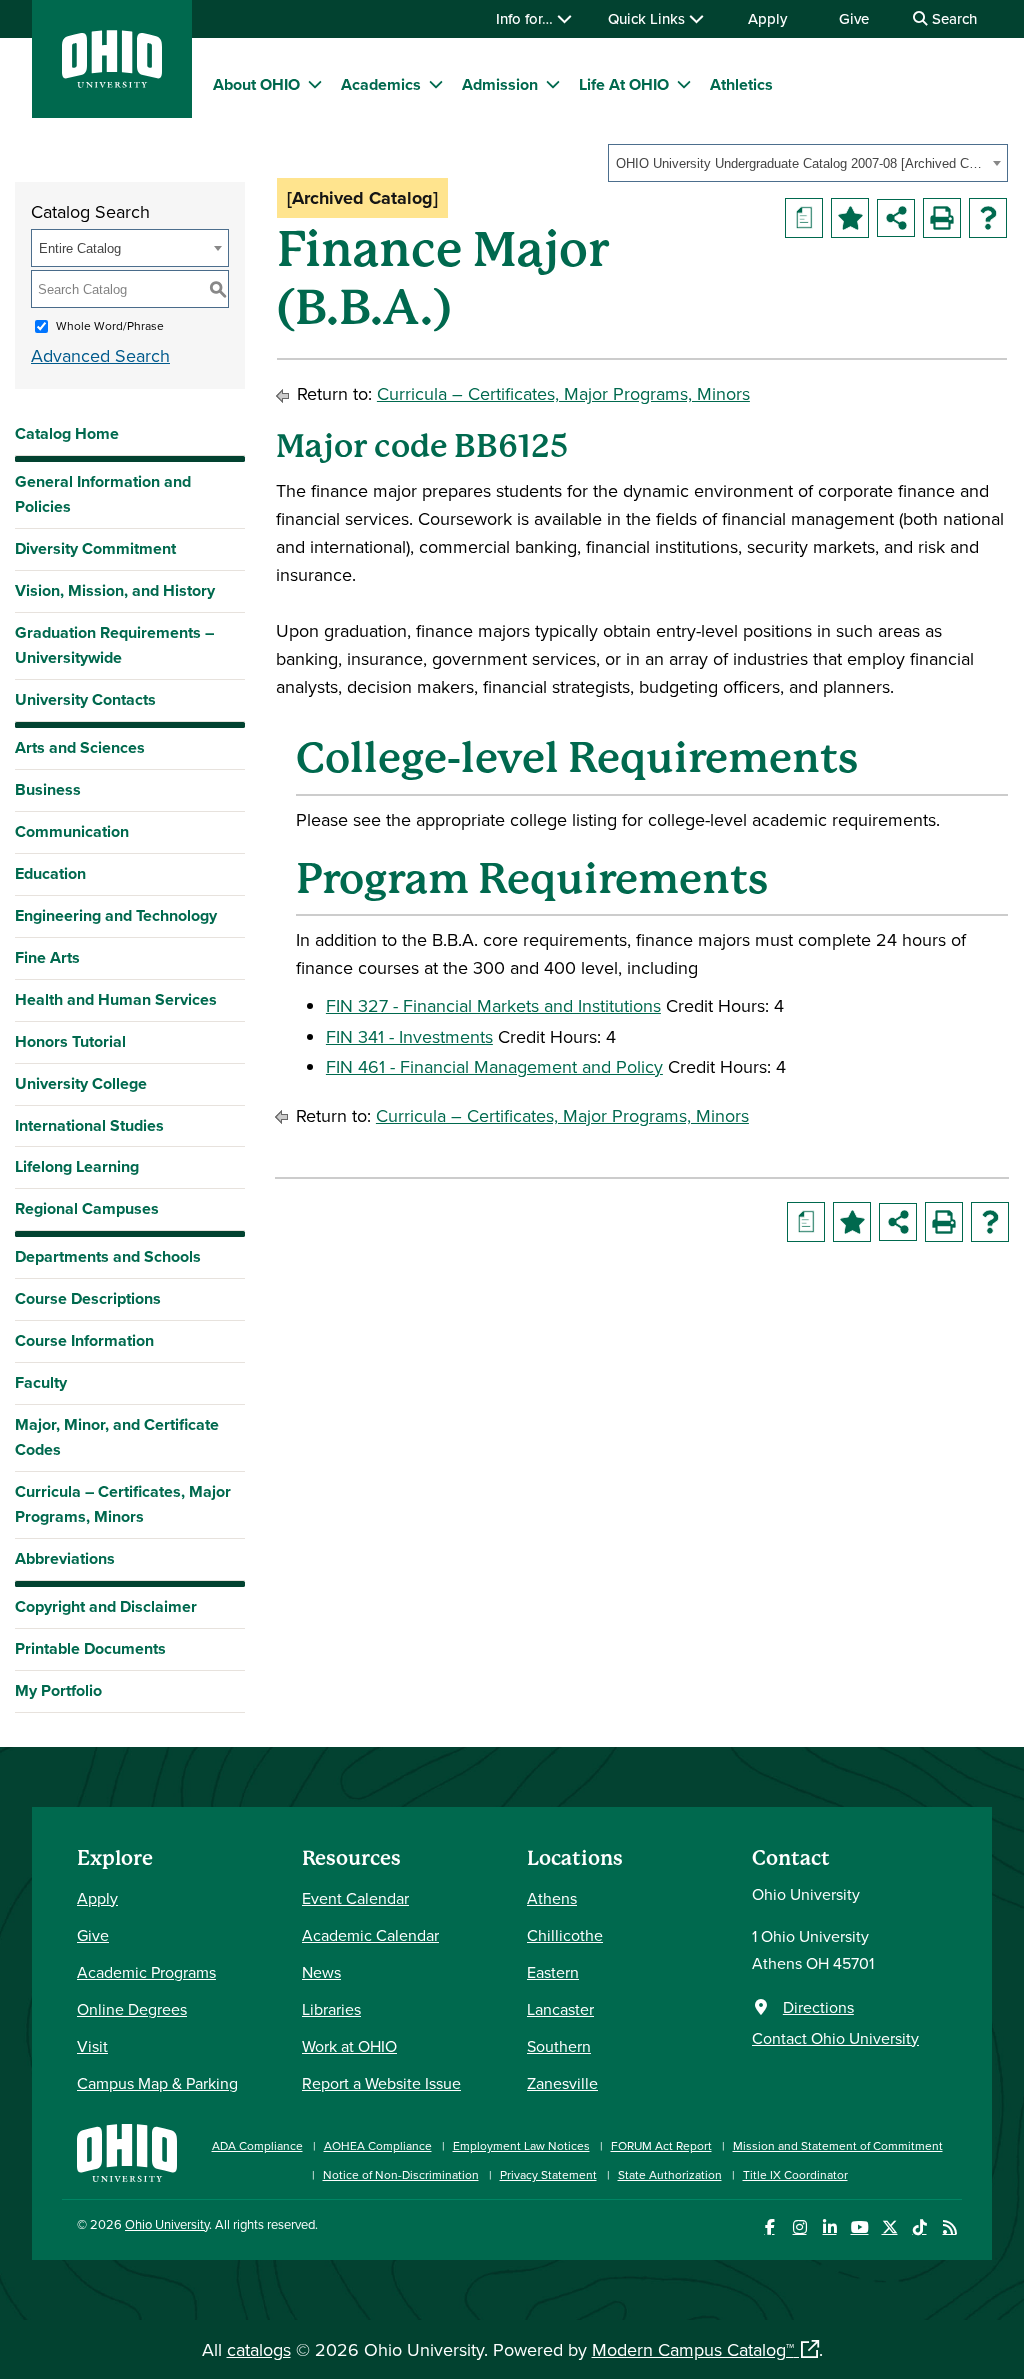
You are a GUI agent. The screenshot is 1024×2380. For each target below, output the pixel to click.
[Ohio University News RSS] (949, 2227)
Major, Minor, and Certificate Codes (117, 1437)
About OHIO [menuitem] (256, 84)
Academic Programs (146, 1972)
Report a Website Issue (381, 2083)
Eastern (553, 1972)
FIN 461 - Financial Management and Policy (494, 1066)
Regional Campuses (87, 1208)
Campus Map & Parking (157, 2083)
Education (50, 873)
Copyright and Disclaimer (106, 1606)
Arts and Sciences (80, 747)
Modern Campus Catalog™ (693, 2349)
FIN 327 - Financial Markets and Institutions (493, 1005)
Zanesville (562, 2083)
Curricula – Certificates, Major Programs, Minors (123, 1504)
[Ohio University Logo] (112, 81)
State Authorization (670, 2174)
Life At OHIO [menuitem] (624, 84)
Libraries (331, 2009)
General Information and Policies (103, 494)
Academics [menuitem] (381, 84)
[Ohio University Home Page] (127, 2150)
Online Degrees (132, 2009)
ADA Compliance (257, 2145)
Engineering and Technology (116, 915)
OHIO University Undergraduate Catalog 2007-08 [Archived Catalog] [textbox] (801, 163)
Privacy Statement (548, 2174)
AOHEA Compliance (378, 2145)
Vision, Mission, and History (115, 590)
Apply (767, 18)
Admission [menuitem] (500, 84)
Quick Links (648, 18)
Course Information (84, 1340)
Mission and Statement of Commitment (838, 2145)
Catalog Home (67, 433)
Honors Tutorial (70, 1041)
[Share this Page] (896, 218)
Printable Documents (90, 1648)
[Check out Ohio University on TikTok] (919, 2227)
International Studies (89, 1125)
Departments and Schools (108, 1256)
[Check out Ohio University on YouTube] (859, 2227)
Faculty (41, 1382)
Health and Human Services (116, 999)
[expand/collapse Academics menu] (436, 84)
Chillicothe (565, 1935)
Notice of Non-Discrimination (401, 2174)
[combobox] (808, 163)
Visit (92, 2046)
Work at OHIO (349, 2046)
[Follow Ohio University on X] (889, 2227)
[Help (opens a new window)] (988, 218)
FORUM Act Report (661, 2145)
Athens (552, 1898)
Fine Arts (47, 957)
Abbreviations (65, 1558)
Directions (818, 2007)
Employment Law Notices (521, 2145)
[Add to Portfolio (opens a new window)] (850, 218)
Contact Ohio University (835, 2038)
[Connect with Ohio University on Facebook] (769, 2227)
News (321, 1972)
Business (48, 789)
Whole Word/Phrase (110, 325)
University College (81, 1083)
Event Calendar (355, 1898)
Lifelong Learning (77, 1166)
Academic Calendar (370, 1935)
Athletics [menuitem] (741, 84)
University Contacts (85, 699)
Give (854, 18)
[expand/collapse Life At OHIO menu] (684, 84)
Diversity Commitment (95, 548)
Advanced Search (100, 355)
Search (952, 18)
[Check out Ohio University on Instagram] (799, 2227)
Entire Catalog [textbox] (80, 248)
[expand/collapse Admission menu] (553, 84)
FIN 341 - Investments (409, 1036)
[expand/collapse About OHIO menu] (315, 84)
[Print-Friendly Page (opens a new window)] (942, 218)
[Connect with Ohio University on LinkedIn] (829, 2227)
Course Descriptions (88, 1298)
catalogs (259, 2349)
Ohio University (167, 2224)
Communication (72, 831)
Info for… (526, 18)
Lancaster (560, 2009)
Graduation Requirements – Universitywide (114, 645)
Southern (559, 2046)
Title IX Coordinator (795, 2174)
